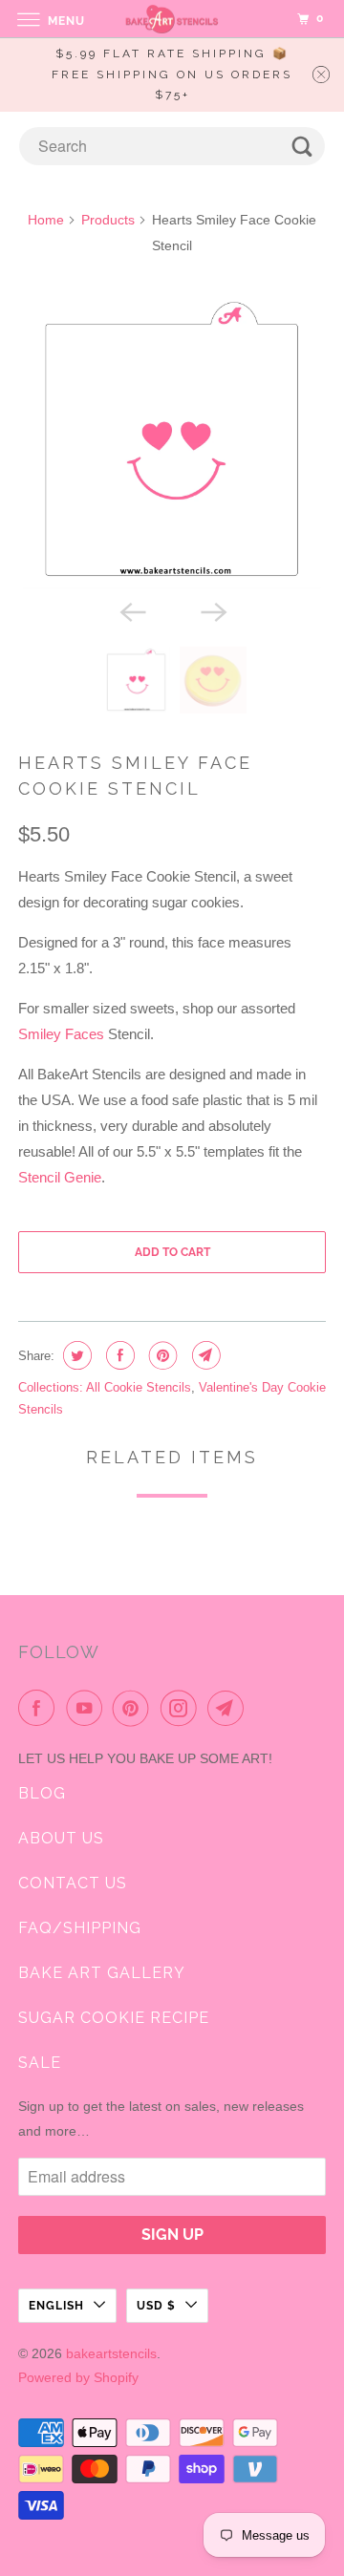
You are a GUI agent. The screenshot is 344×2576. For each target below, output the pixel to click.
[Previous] (132, 610)
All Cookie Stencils (139, 1387)
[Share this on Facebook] (118, 1355)
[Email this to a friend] (204, 1355)
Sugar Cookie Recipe (114, 2018)
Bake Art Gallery (102, 1973)
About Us (61, 1838)
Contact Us (73, 1883)
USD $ (156, 2306)
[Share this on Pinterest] (161, 1355)
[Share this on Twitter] (75, 1355)
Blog (42, 1793)
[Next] (212, 610)
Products (108, 220)
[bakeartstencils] (172, 19)
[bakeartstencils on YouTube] (88, 1708)
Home (46, 220)
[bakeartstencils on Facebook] (40, 1708)
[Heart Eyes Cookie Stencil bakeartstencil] (172, 440)
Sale (40, 2063)
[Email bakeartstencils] (229, 1708)
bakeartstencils (111, 2353)
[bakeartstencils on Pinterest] (135, 1708)
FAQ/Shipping (80, 1928)
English (56, 2306)
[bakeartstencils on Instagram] (183, 1708)
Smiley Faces (61, 1034)
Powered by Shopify (78, 2377)
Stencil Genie (60, 1177)
